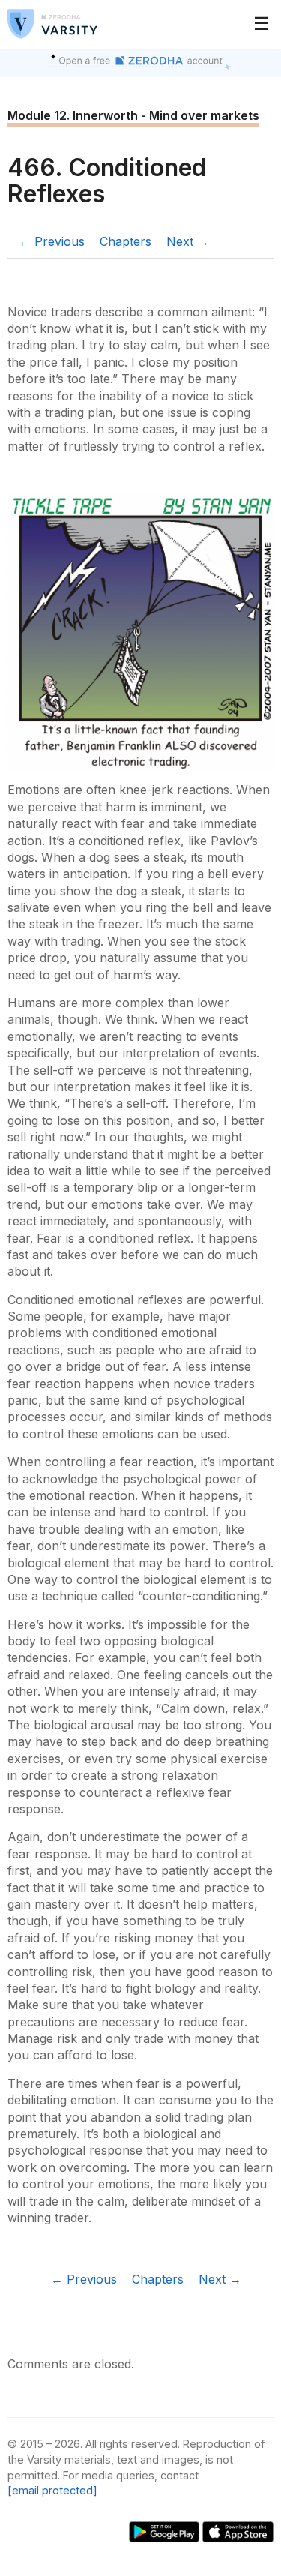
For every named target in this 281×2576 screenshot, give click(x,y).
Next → (188, 241)
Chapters (126, 241)
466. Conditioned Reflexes (107, 181)
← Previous (52, 241)
